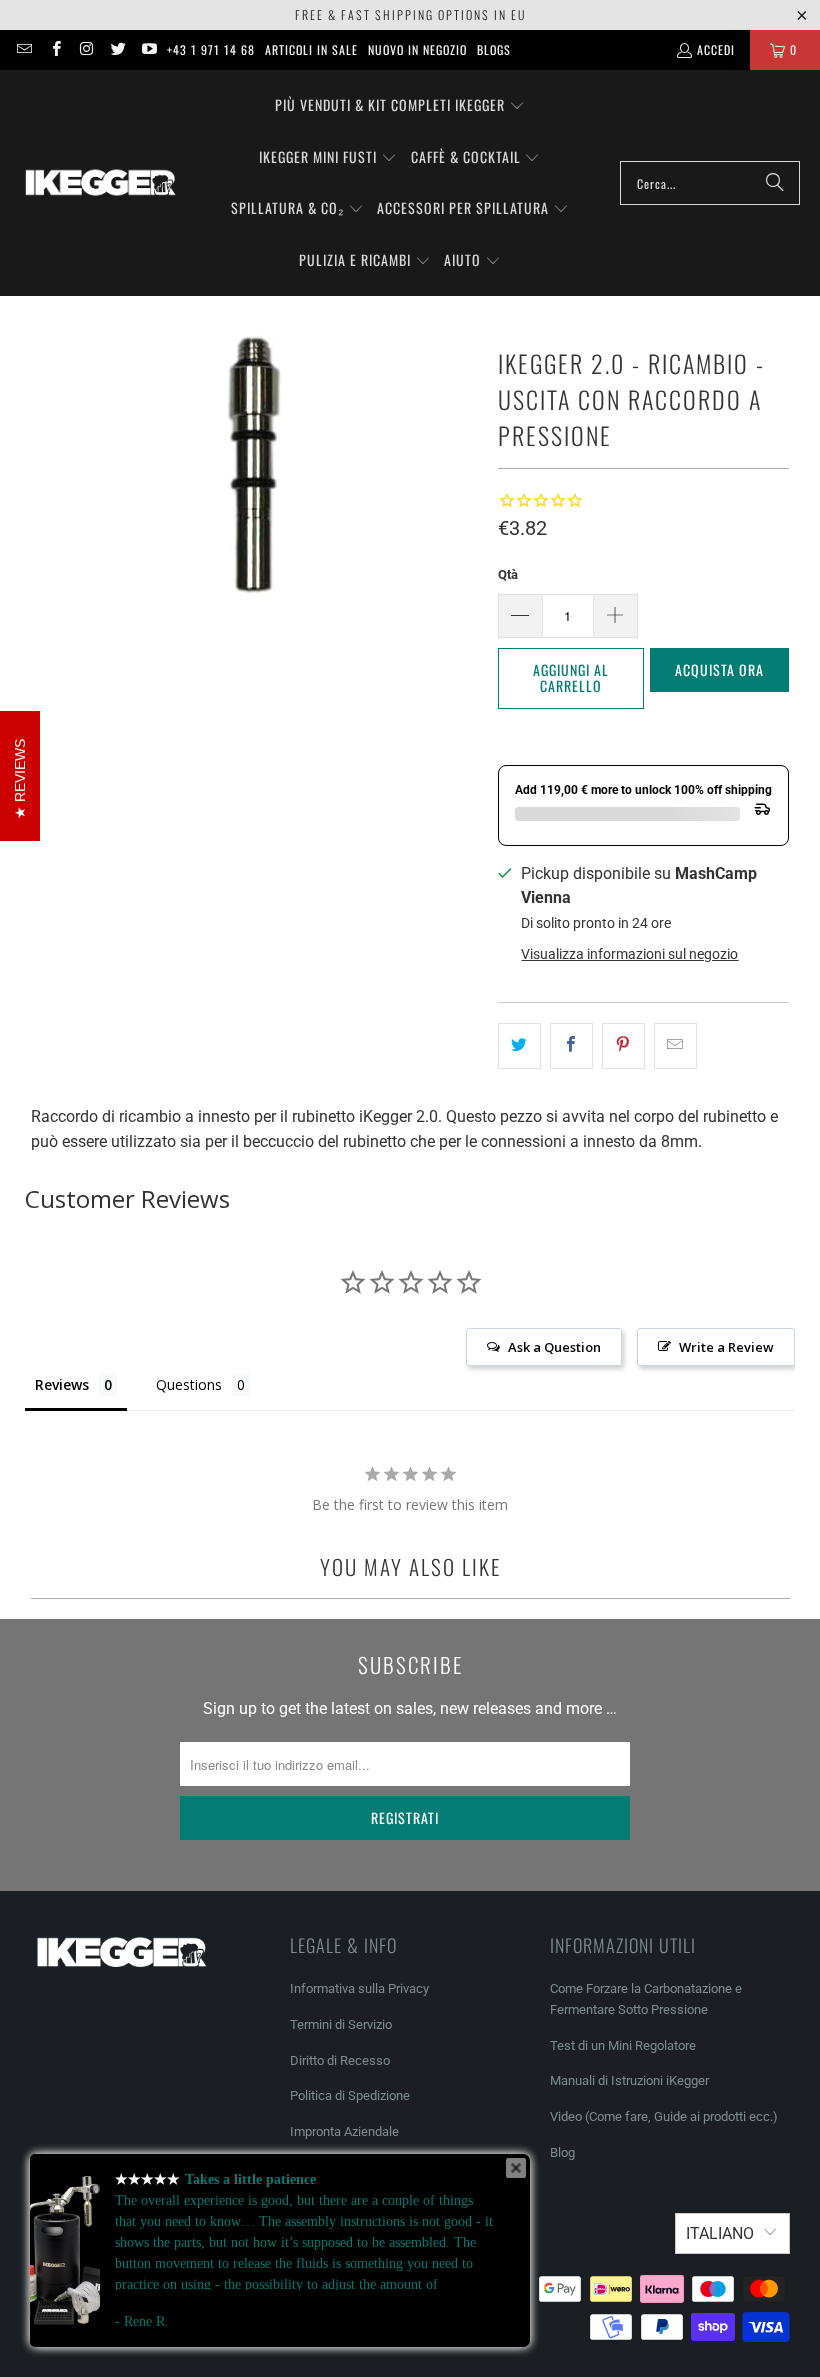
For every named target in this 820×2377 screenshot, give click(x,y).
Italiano (720, 2233)
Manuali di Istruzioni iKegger (629, 2080)
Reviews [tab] (62, 1384)
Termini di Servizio (341, 2024)
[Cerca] (775, 183)
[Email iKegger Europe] (23, 49)
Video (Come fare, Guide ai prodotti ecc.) (664, 2116)
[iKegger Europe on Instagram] (86, 49)
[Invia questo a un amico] (675, 1046)
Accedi (716, 49)
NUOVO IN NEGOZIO (417, 49)
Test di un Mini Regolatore (623, 2045)
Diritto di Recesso (340, 2060)
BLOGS (494, 49)
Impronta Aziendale (344, 2131)
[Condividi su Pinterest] (623, 1046)
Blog (562, 2152)
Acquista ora (719, 669)
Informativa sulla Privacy (359, 1988)
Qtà (508, 574)
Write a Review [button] (726, 1347)
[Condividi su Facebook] (571, 1046)
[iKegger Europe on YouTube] (148, 49)
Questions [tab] (189, 1384)
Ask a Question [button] (554, 1347)
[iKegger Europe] (100, 183)
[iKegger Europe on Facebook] (54, 49)
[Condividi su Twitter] (519, 1046)
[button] (400, 106)
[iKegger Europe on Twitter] (117, 49)
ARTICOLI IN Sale (311, 49)
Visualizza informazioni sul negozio (629, 954)
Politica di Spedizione (350, 2095)
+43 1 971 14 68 (211, 49)
